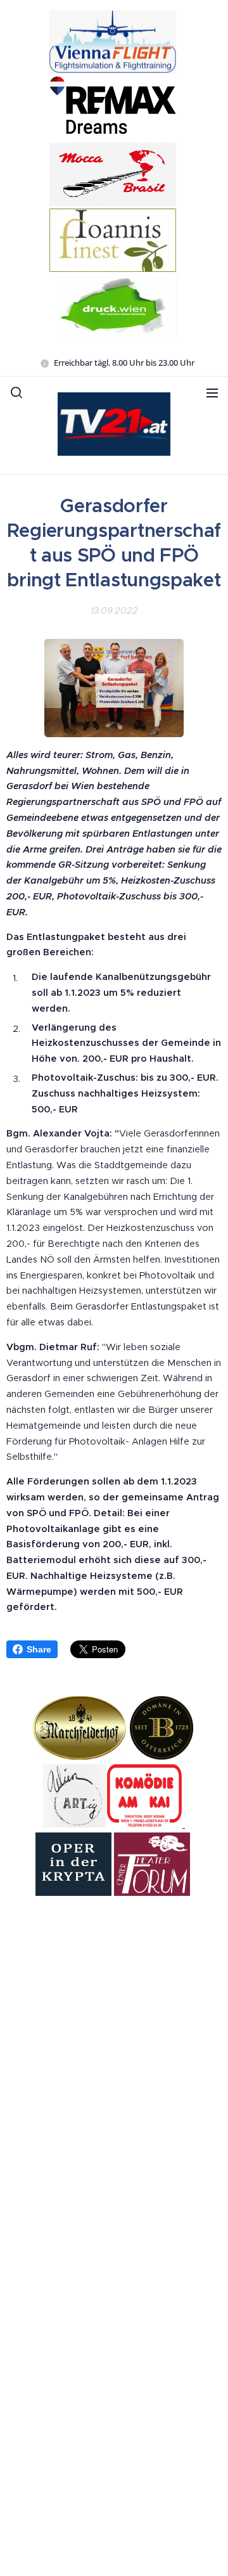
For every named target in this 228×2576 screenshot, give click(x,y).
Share (39, 1649)
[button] (16, 392)
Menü (212, 392)
